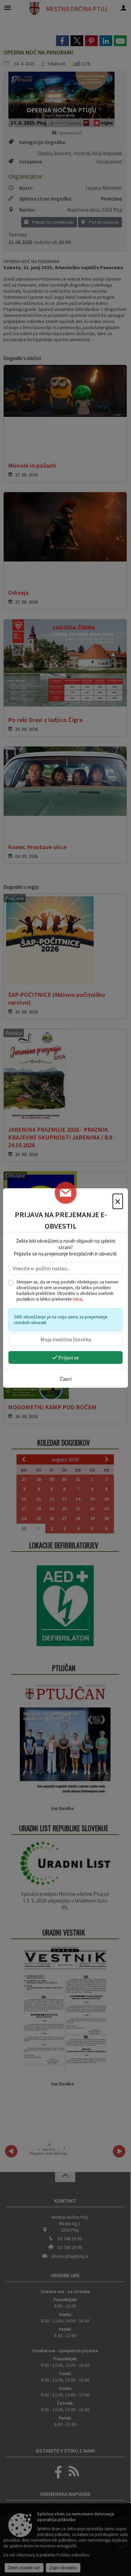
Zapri (65, 1379)
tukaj (78, 1299)
